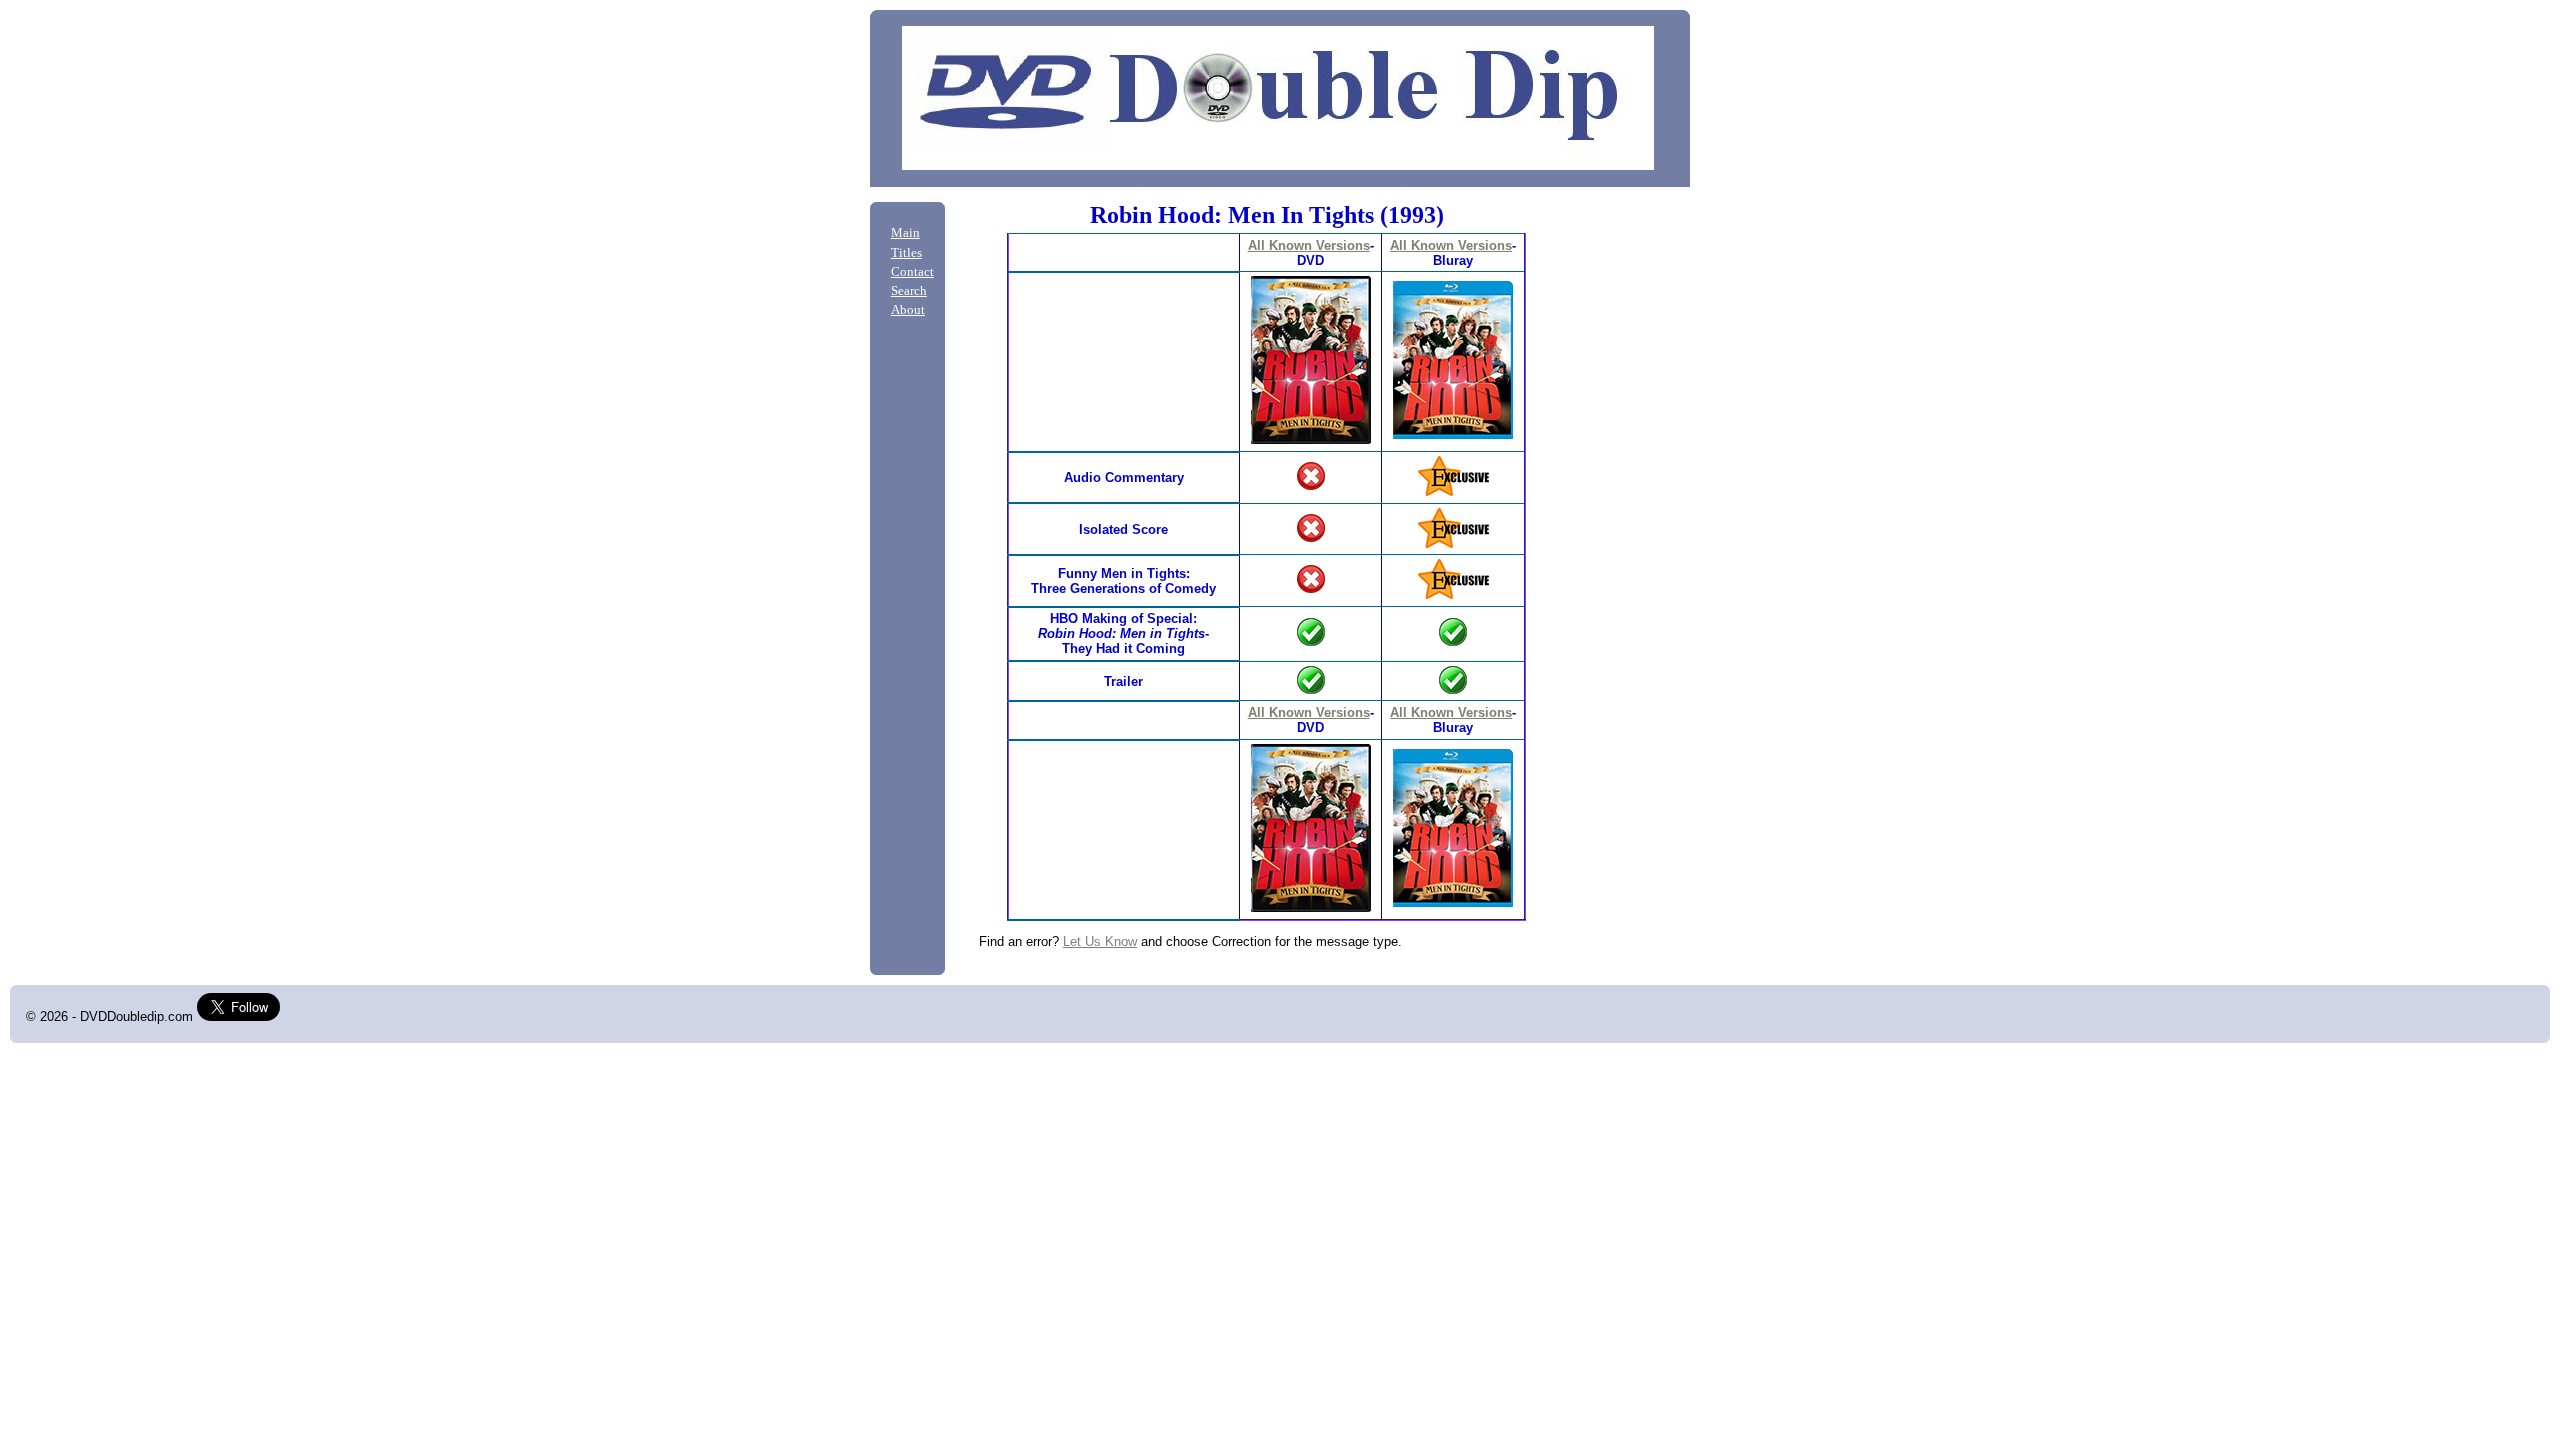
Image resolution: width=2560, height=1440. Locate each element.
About (908, 310)
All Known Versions (1309, 245)
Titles (906, 253)
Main (905, 233)
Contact (912, 272)
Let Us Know (1100, 941)
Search (909, 291)
